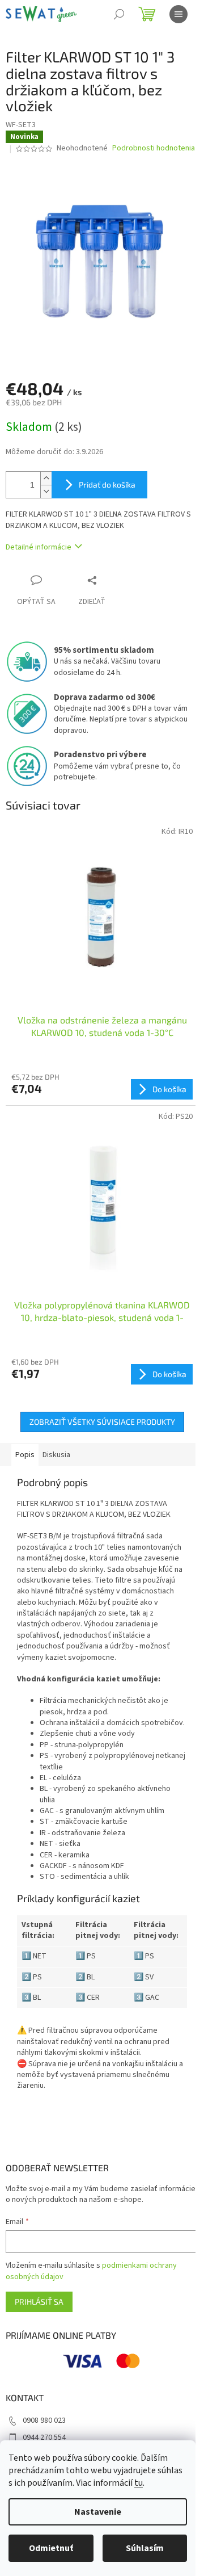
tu (139, 2483)
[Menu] (178, 14)
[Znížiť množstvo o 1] (46, 491)
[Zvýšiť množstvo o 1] (46, 478)
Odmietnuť (51, 2548)
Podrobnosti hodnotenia (154, 148)
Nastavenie (98, 2512)
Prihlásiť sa (39, 2302)
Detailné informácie (39, 547)
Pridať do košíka (107, 484)
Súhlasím (145, 2548)
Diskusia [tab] (56, 1455)
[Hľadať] (119, 14)
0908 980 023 (44, 2420)
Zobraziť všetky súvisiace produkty (102, 1422)
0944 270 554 (44, 2437)
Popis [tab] (25, 1455)
